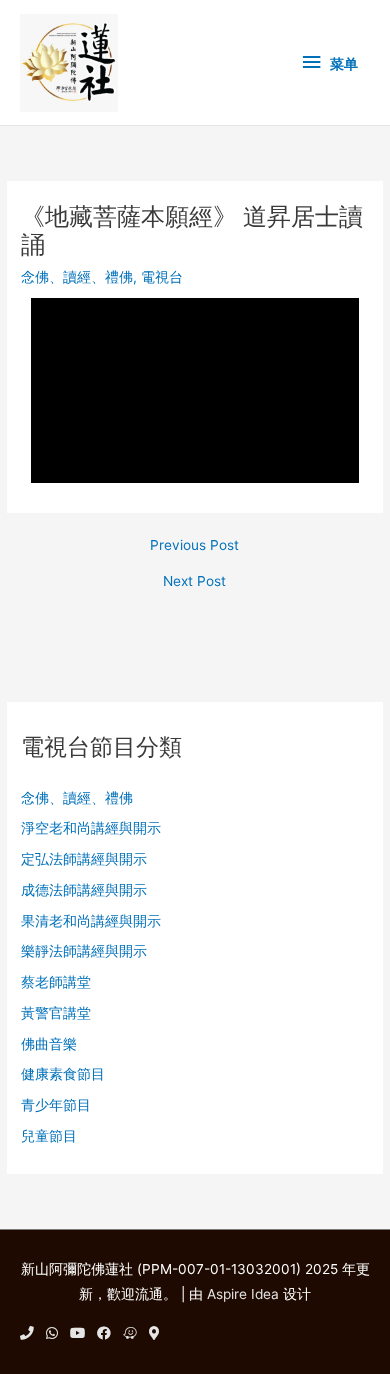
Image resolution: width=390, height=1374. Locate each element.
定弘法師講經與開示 (84, 859)
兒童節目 (49, 1136)
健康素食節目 (63, 1074)
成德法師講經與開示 (84, 890)
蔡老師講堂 (56, 982)
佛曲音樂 (49, 1044)
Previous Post (194, 546)
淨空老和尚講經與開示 (91, 828)
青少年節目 (56, 1105)
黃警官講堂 (56, 1013)
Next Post (194, 582)
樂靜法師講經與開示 (84, 951)
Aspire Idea (243, 1294)
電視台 (162, 277)
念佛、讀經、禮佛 (77, 277)
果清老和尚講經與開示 (91, 921)
